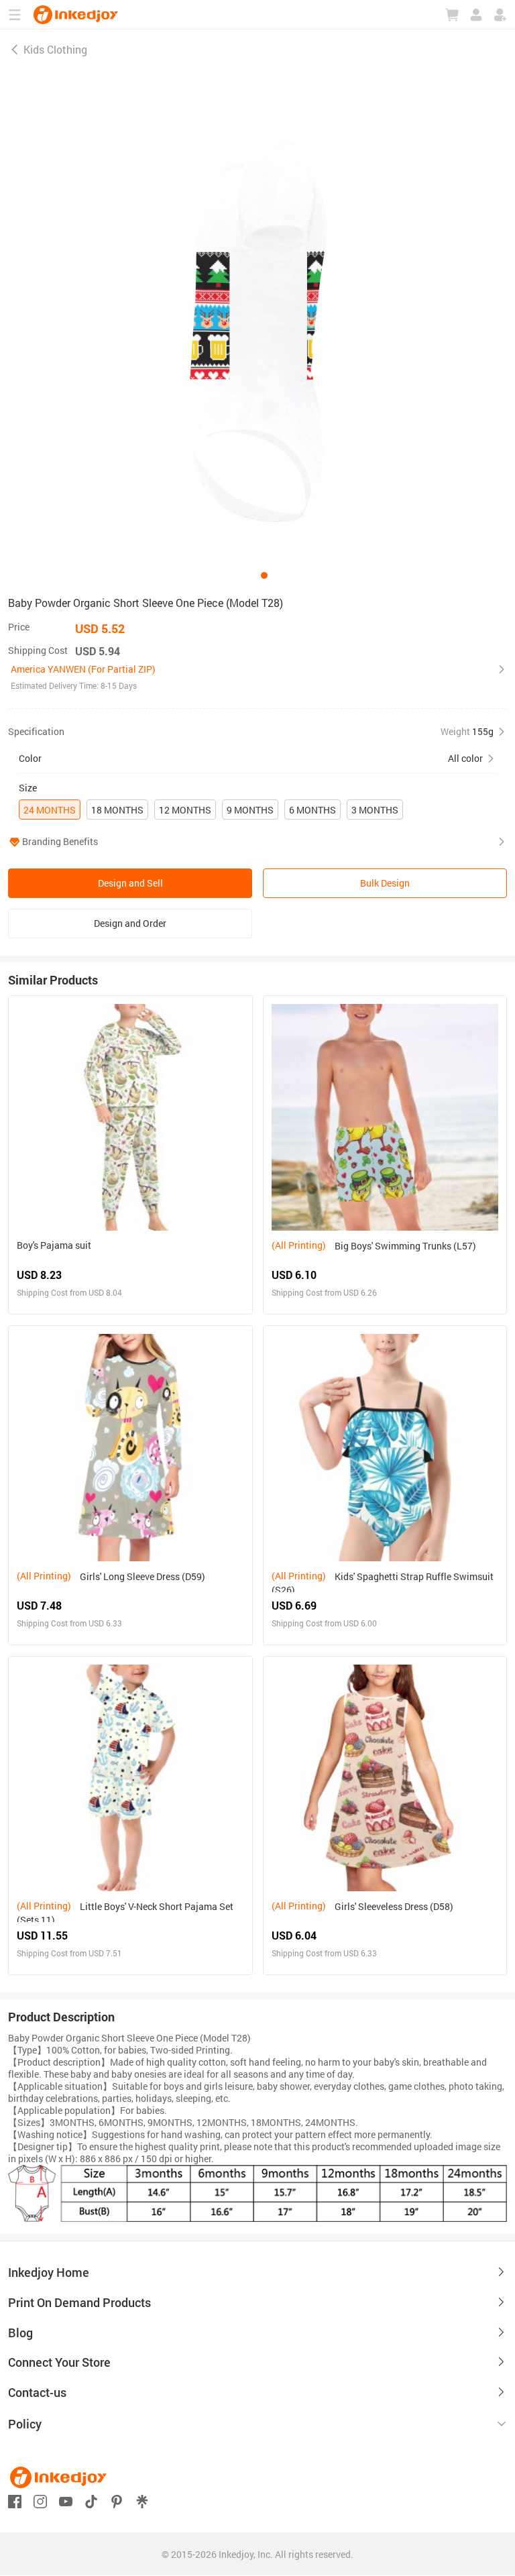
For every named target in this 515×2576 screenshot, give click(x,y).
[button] (257, 677)
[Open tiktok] (91, 2501)
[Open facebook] (15, 2501)
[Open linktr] (142, 2501)
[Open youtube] (66, 2501)
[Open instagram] (40, 2501)
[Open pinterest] (117, 2501)
